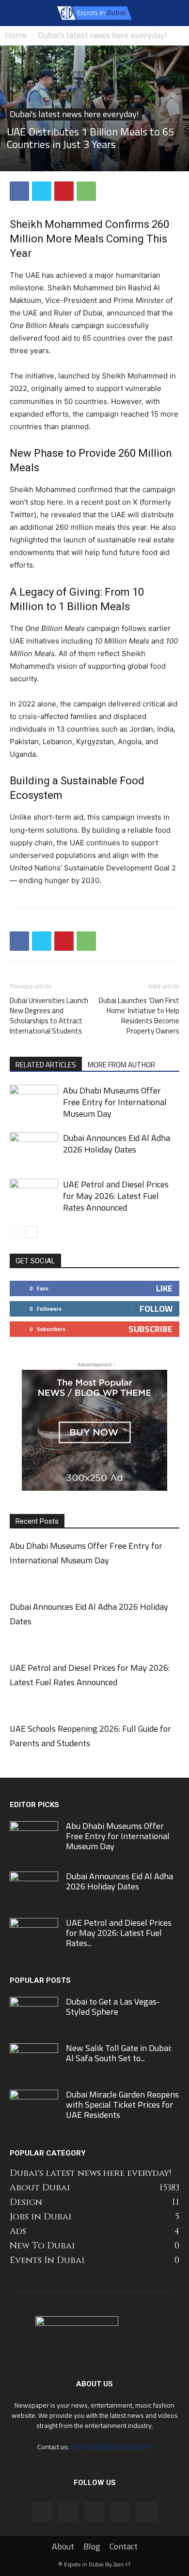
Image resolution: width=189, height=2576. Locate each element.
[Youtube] (147, 2512)
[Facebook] (19, 191)
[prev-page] (16, 1232)
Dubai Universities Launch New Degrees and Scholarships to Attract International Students (49, 1016)
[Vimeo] (121, 2512)
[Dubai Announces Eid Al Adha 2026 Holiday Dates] (34, 1149)
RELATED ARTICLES (46, 1064)
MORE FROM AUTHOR (121, 1064)
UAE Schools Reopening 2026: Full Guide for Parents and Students (90, 1736)
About (63, 2546)
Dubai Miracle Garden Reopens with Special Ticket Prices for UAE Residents (122, 2104)
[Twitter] (42, 191)
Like (164, 1288)
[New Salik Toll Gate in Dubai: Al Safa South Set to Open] (34, 2059)
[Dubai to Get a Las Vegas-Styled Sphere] (34, 2013)
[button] (16, 13)
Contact (124, 2546)
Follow (156, 1309)
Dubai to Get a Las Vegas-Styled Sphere (113, 2007)
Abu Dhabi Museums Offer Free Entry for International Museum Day (115, 1102)
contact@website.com (111, 2446)
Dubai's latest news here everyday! (102, 35)
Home (16, 35)
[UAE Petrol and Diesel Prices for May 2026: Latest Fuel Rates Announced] (34, 1195)
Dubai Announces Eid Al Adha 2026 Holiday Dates (117, 1144)
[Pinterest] (64, 191)
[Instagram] (68, 2511)
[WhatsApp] (86, 191)
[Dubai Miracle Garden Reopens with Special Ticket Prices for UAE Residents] (34, 2104)
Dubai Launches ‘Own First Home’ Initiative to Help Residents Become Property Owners (139, 1016)
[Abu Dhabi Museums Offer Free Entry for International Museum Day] (34, 1101)
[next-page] (31, 1232)
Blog (92, 2546)
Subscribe (150, 1329)
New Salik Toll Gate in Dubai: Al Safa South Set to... (119, 2053)
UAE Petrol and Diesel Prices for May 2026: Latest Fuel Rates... (119, 1933)
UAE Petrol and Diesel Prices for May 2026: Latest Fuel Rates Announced (116, 1196)
